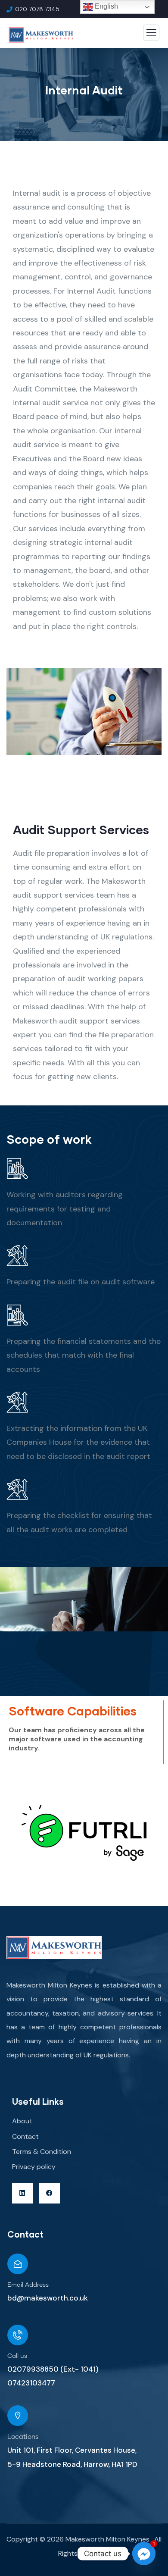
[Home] (54, 1948)
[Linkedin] (22, 2193)
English (106, 6)
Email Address (28, 2285)
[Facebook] (50, 2193)
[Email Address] (18, 2264)
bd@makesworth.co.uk (48, 2298)
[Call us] (18, 2335)
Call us (17, 2356)
